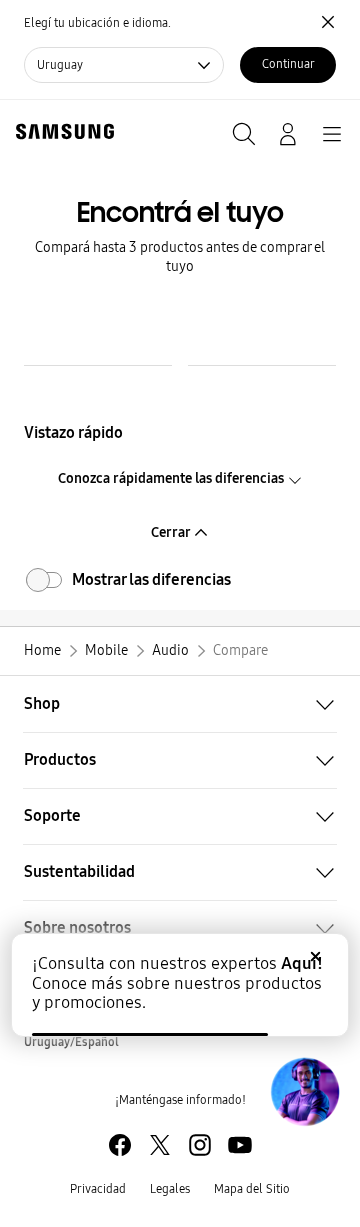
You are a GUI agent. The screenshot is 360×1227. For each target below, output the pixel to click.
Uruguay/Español (71, 1042)
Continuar (288, 64)
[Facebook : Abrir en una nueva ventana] (120, 1145)
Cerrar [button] (172, 532)
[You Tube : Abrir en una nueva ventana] (240, 1145)
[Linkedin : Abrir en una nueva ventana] (200, 1145)
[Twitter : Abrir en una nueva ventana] (160, 1145)
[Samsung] (61, 131)
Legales (170, 1189)
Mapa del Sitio (252, 1189)
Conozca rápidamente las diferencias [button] (172, 478)
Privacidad (98, 1189)
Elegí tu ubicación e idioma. (97, 23)
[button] (180, 704)
